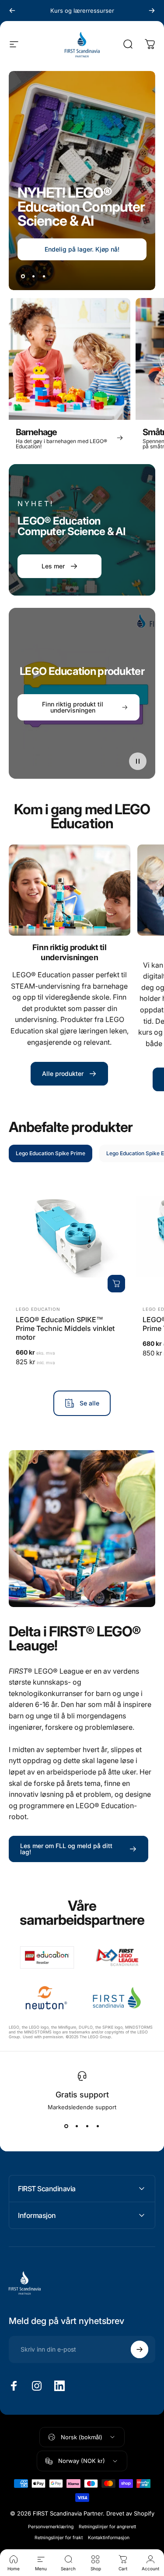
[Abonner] (140, 2496)
